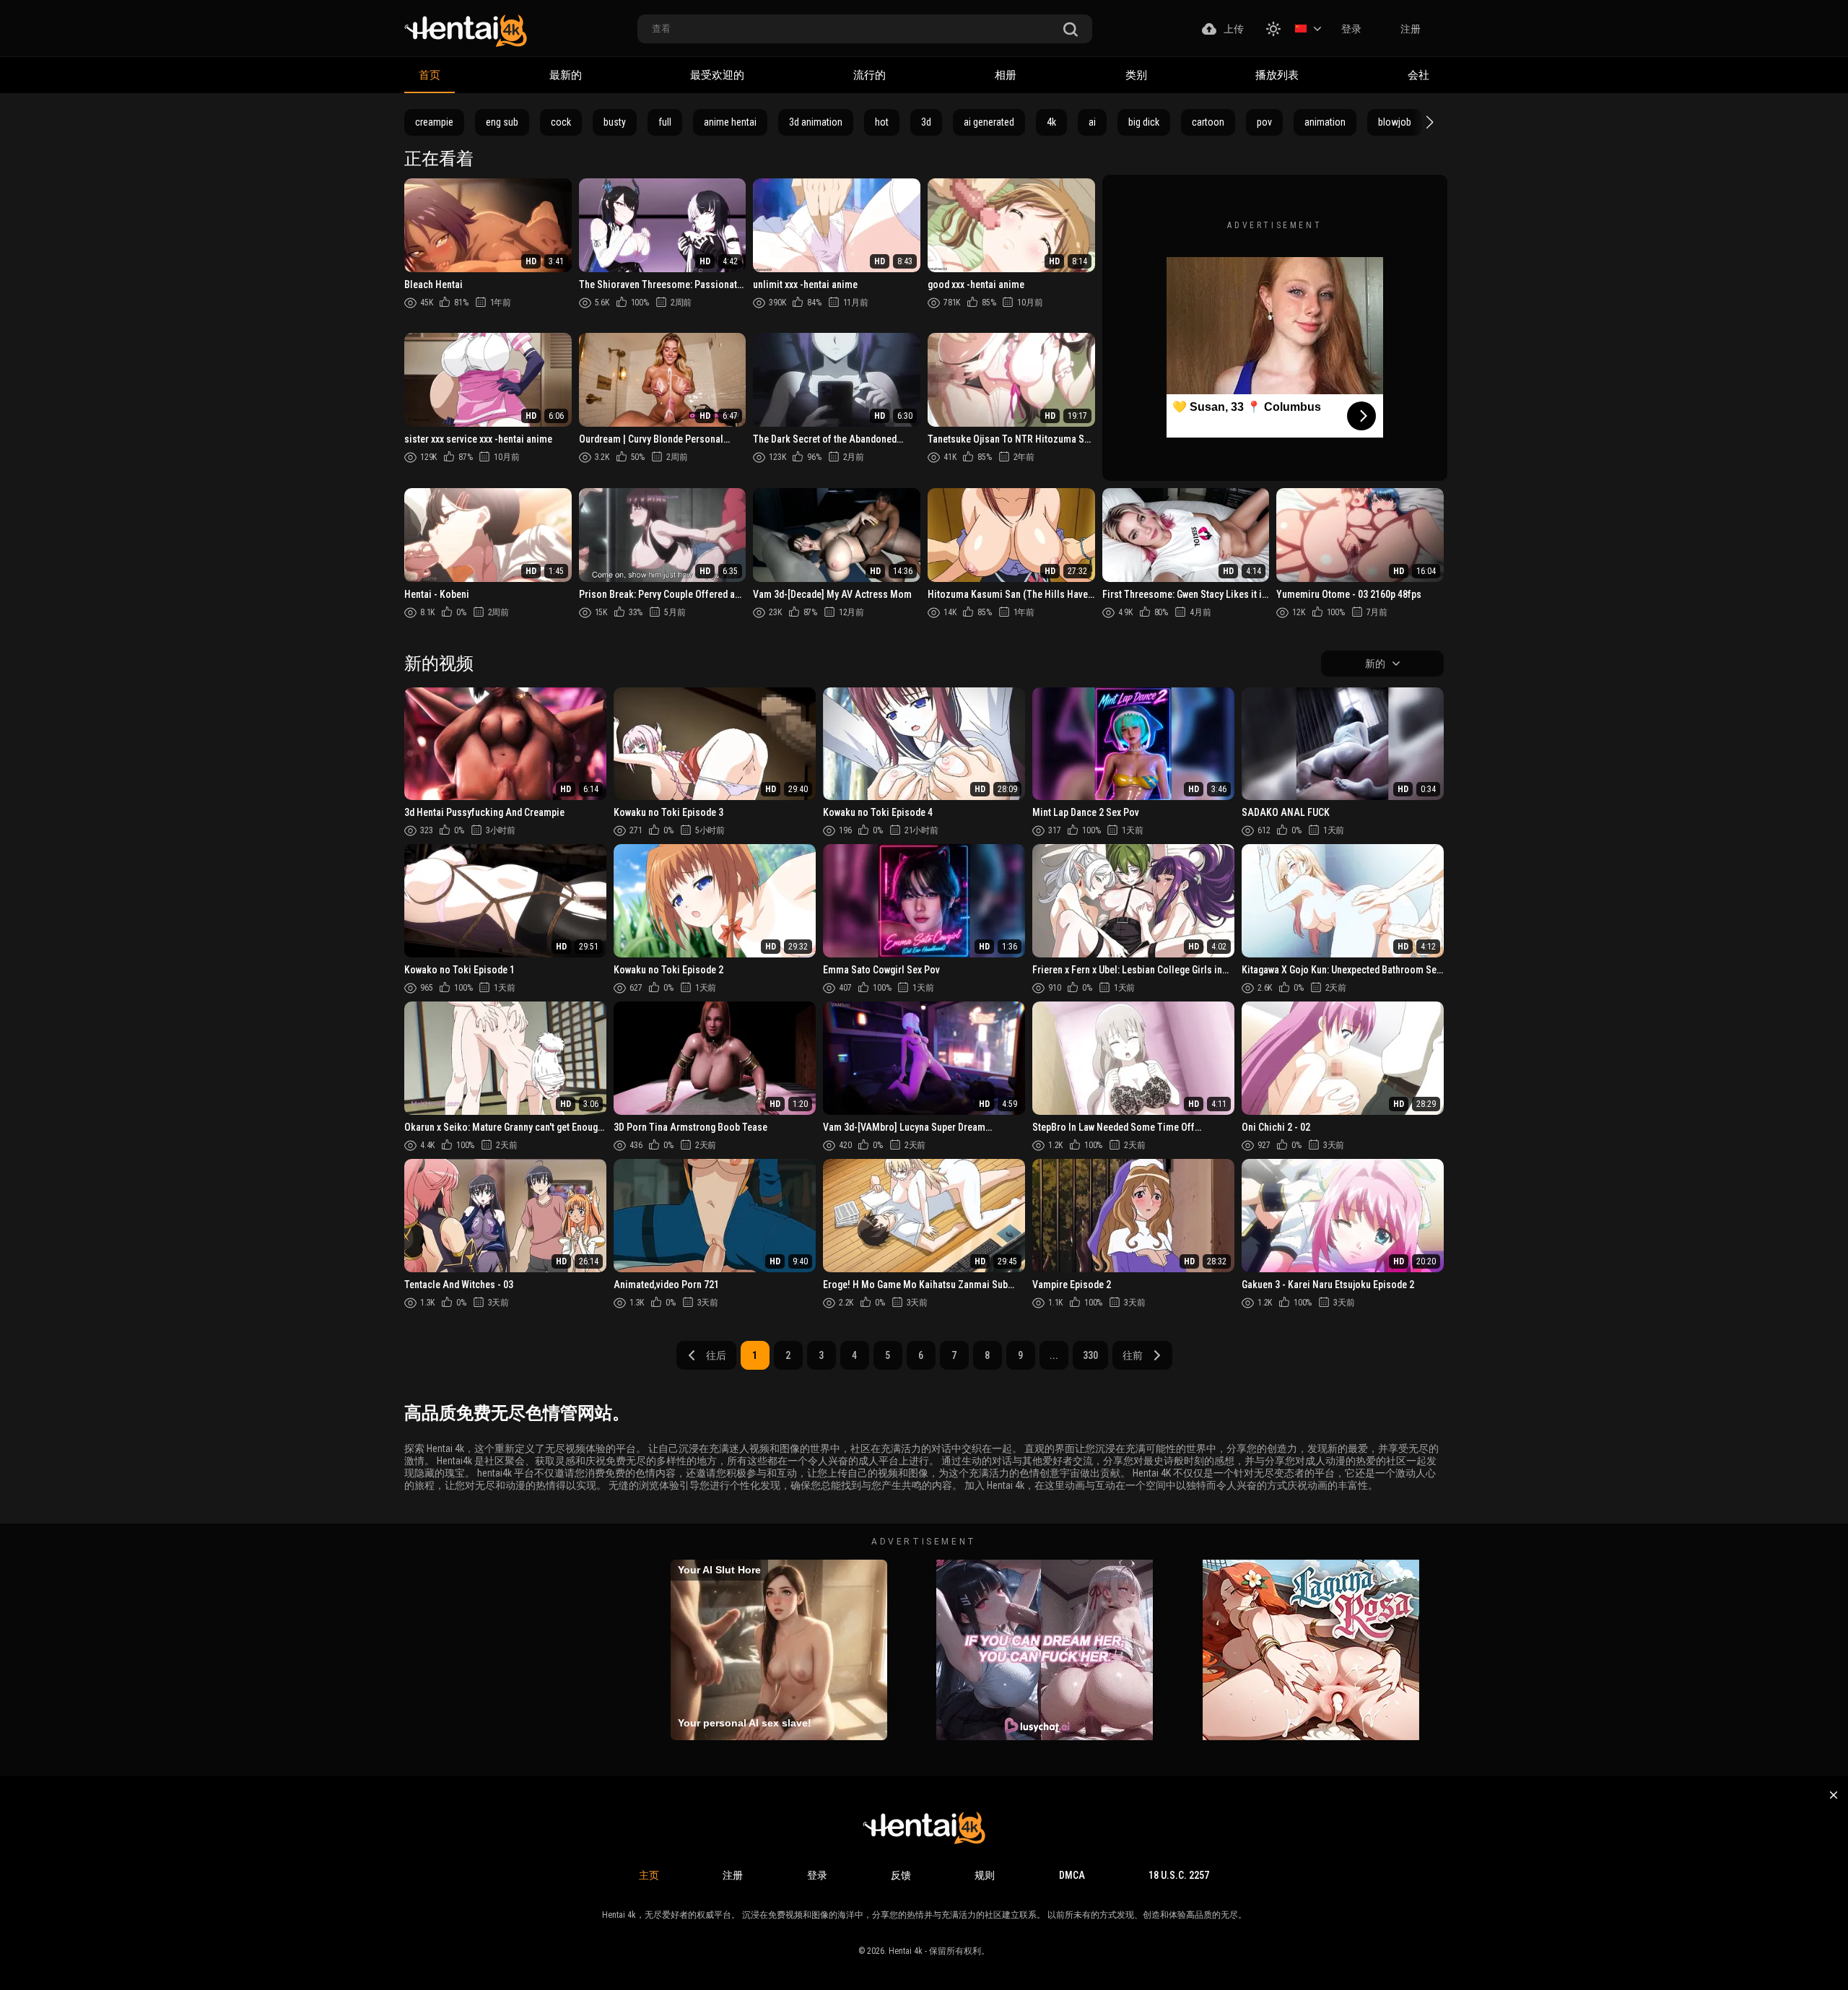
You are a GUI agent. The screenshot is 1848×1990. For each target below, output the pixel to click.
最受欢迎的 (717, 75)
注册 (1411, 29)
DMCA (1072, 1875)
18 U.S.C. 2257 (1179, 1875)
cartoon (1208, 122)
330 (1090, 1355)
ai (1092, 122)
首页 (430, 75)
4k (1051, 122)
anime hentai (730, 122)
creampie (434, 122)
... (1054, 1355)
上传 (1234, 29)
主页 (649, 1875)
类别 (1136, 75)
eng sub (502, 122)
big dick (1144, 122)
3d (926, 122)
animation (1325, 122)
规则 (985, 1875)
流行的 (869, 75)
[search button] (1071, 30)
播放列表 (1277, 75)
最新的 (566, 75)
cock (561, 122)
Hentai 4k (906, 1951)
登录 (1351, 29)
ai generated (989, 122)
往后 (716, 1355)
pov (1264, 122)
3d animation (816, 122)
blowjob (1395, 122)
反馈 (901, 1875)
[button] (1428, 122)
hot (882, 122)
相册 (1006, 75)
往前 (1133, 1355)
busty (615, 122)
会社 (1418, 75)
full (665, 122)
